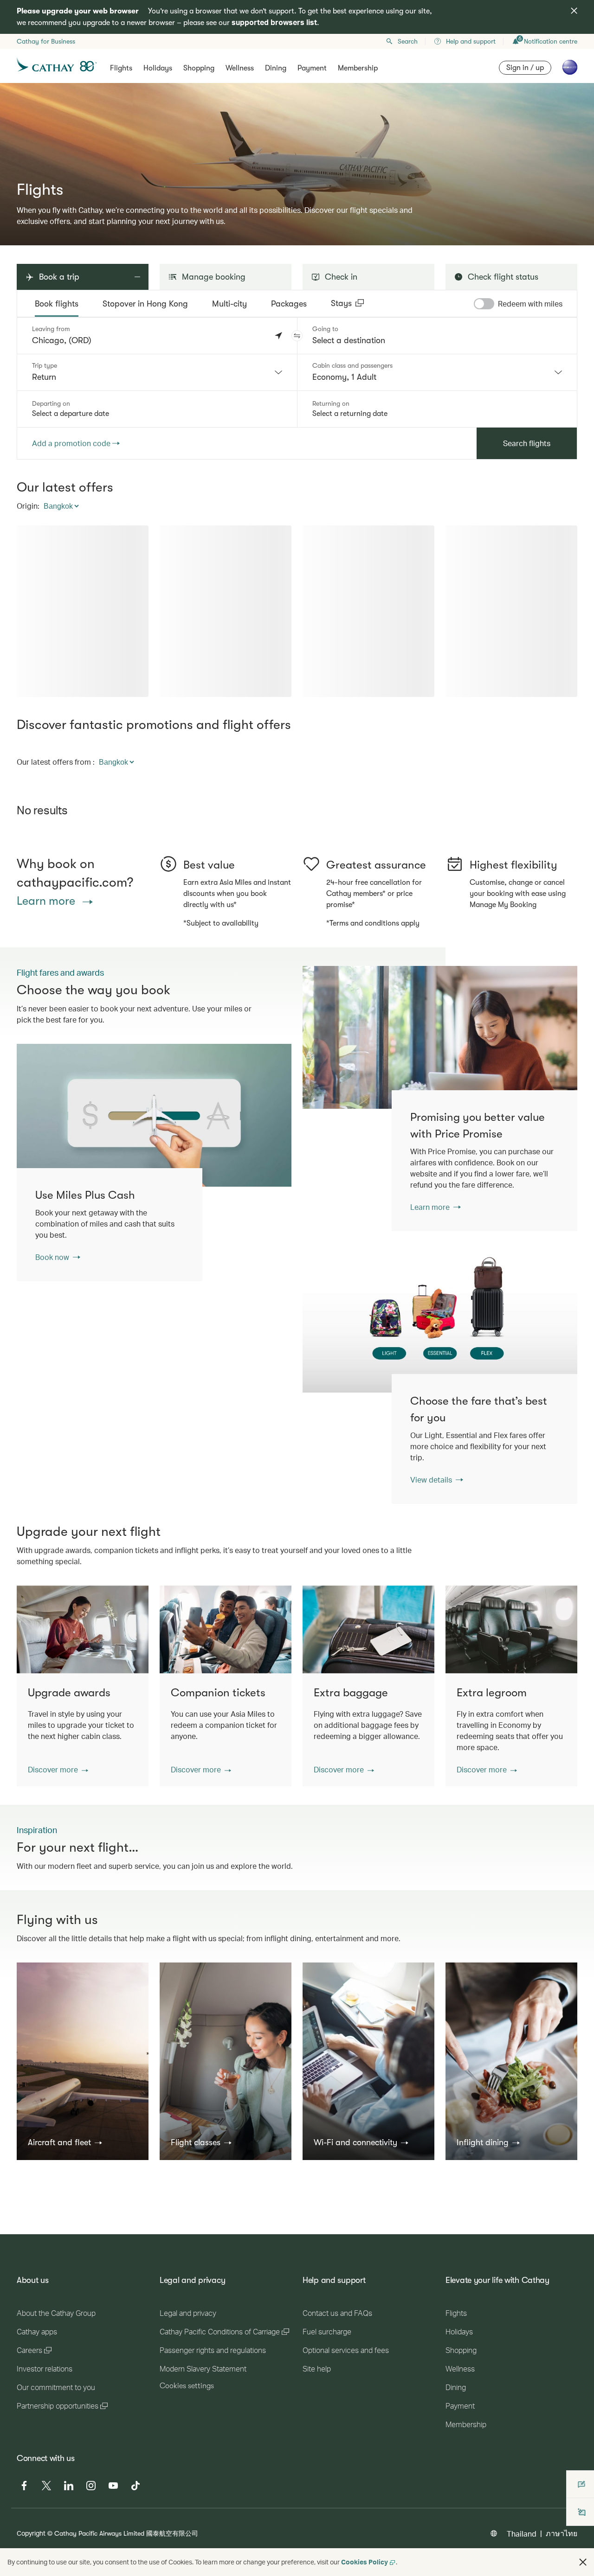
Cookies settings (187, 2526)
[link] (440, 1037)
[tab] (57, 304)
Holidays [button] (158, 68)
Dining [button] (276, 68)
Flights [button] (121, 68)
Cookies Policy (365, 2562)
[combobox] (157, 372)
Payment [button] (312, 68)
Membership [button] (358, 68)
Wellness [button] (240, 68)
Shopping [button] (199, 68)
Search (408, 41)
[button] (297, 336)
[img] (574, 11)
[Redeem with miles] (484, 304)
